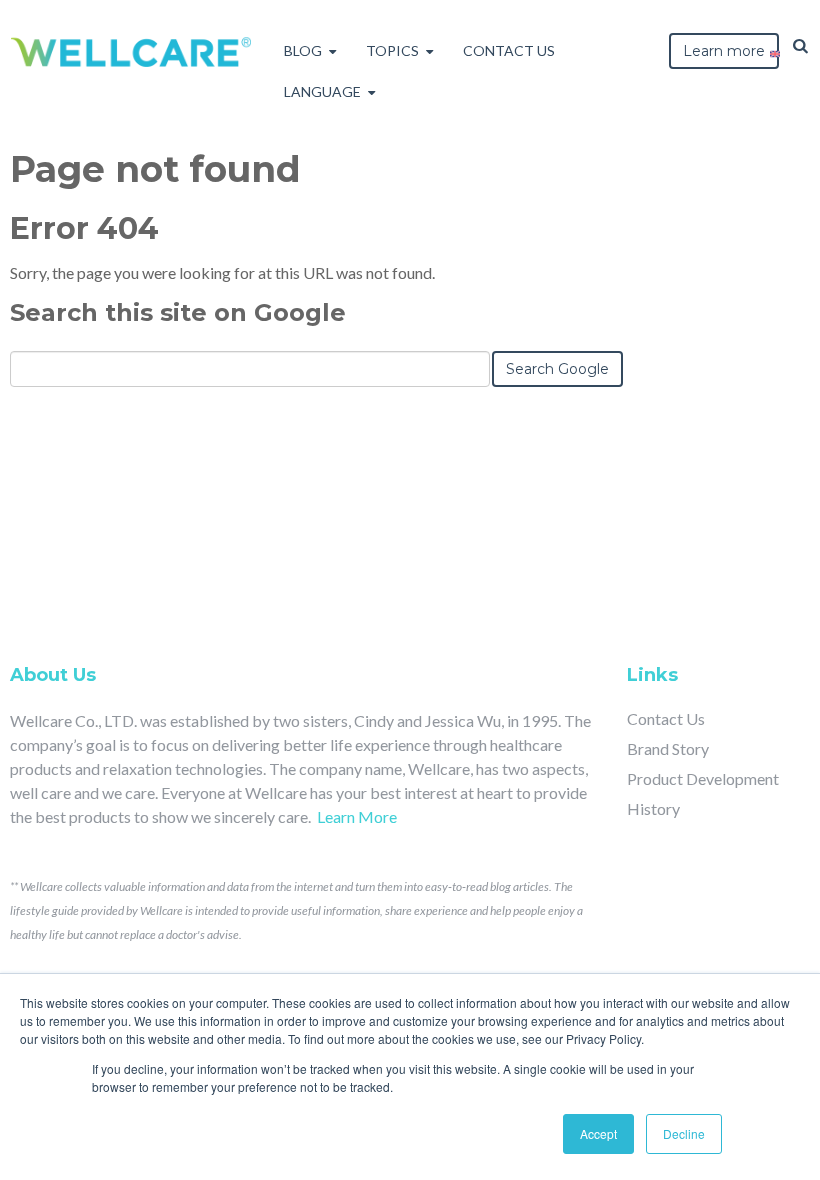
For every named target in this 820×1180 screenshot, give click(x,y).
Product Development (703, 778)
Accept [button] (598, 1133)
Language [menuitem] (322, 91)
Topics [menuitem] (392, 50)
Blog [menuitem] (303, 50)
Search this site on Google (178, 312)
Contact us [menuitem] (509, 50)
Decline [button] (684, 1133)
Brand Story (668, 748)
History (653, 808)
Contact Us (666, 718)
